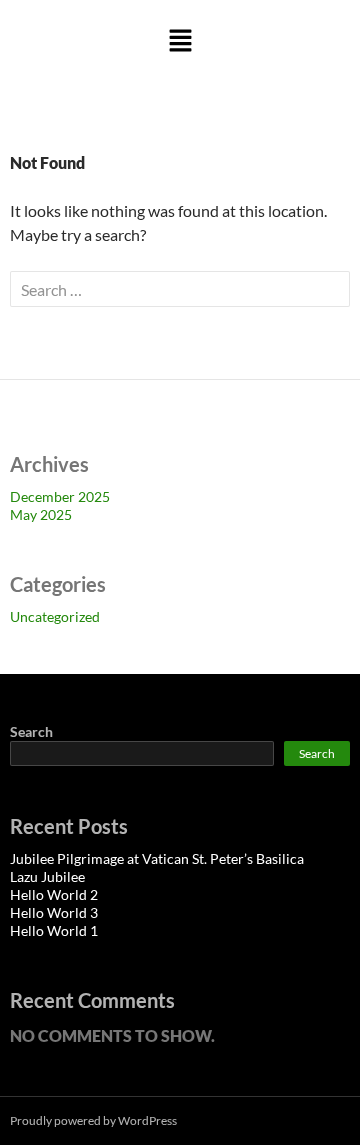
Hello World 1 (54, 930)
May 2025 (41, 514)
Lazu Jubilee (47, 876)
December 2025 (60, 496)
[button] (180, 41)
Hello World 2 (54, 894)
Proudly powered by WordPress (93, 1120)
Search (31, 731)
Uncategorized (55, 616)
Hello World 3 (54, 912)
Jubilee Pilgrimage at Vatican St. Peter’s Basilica (157, 858)
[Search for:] (180, 289)
